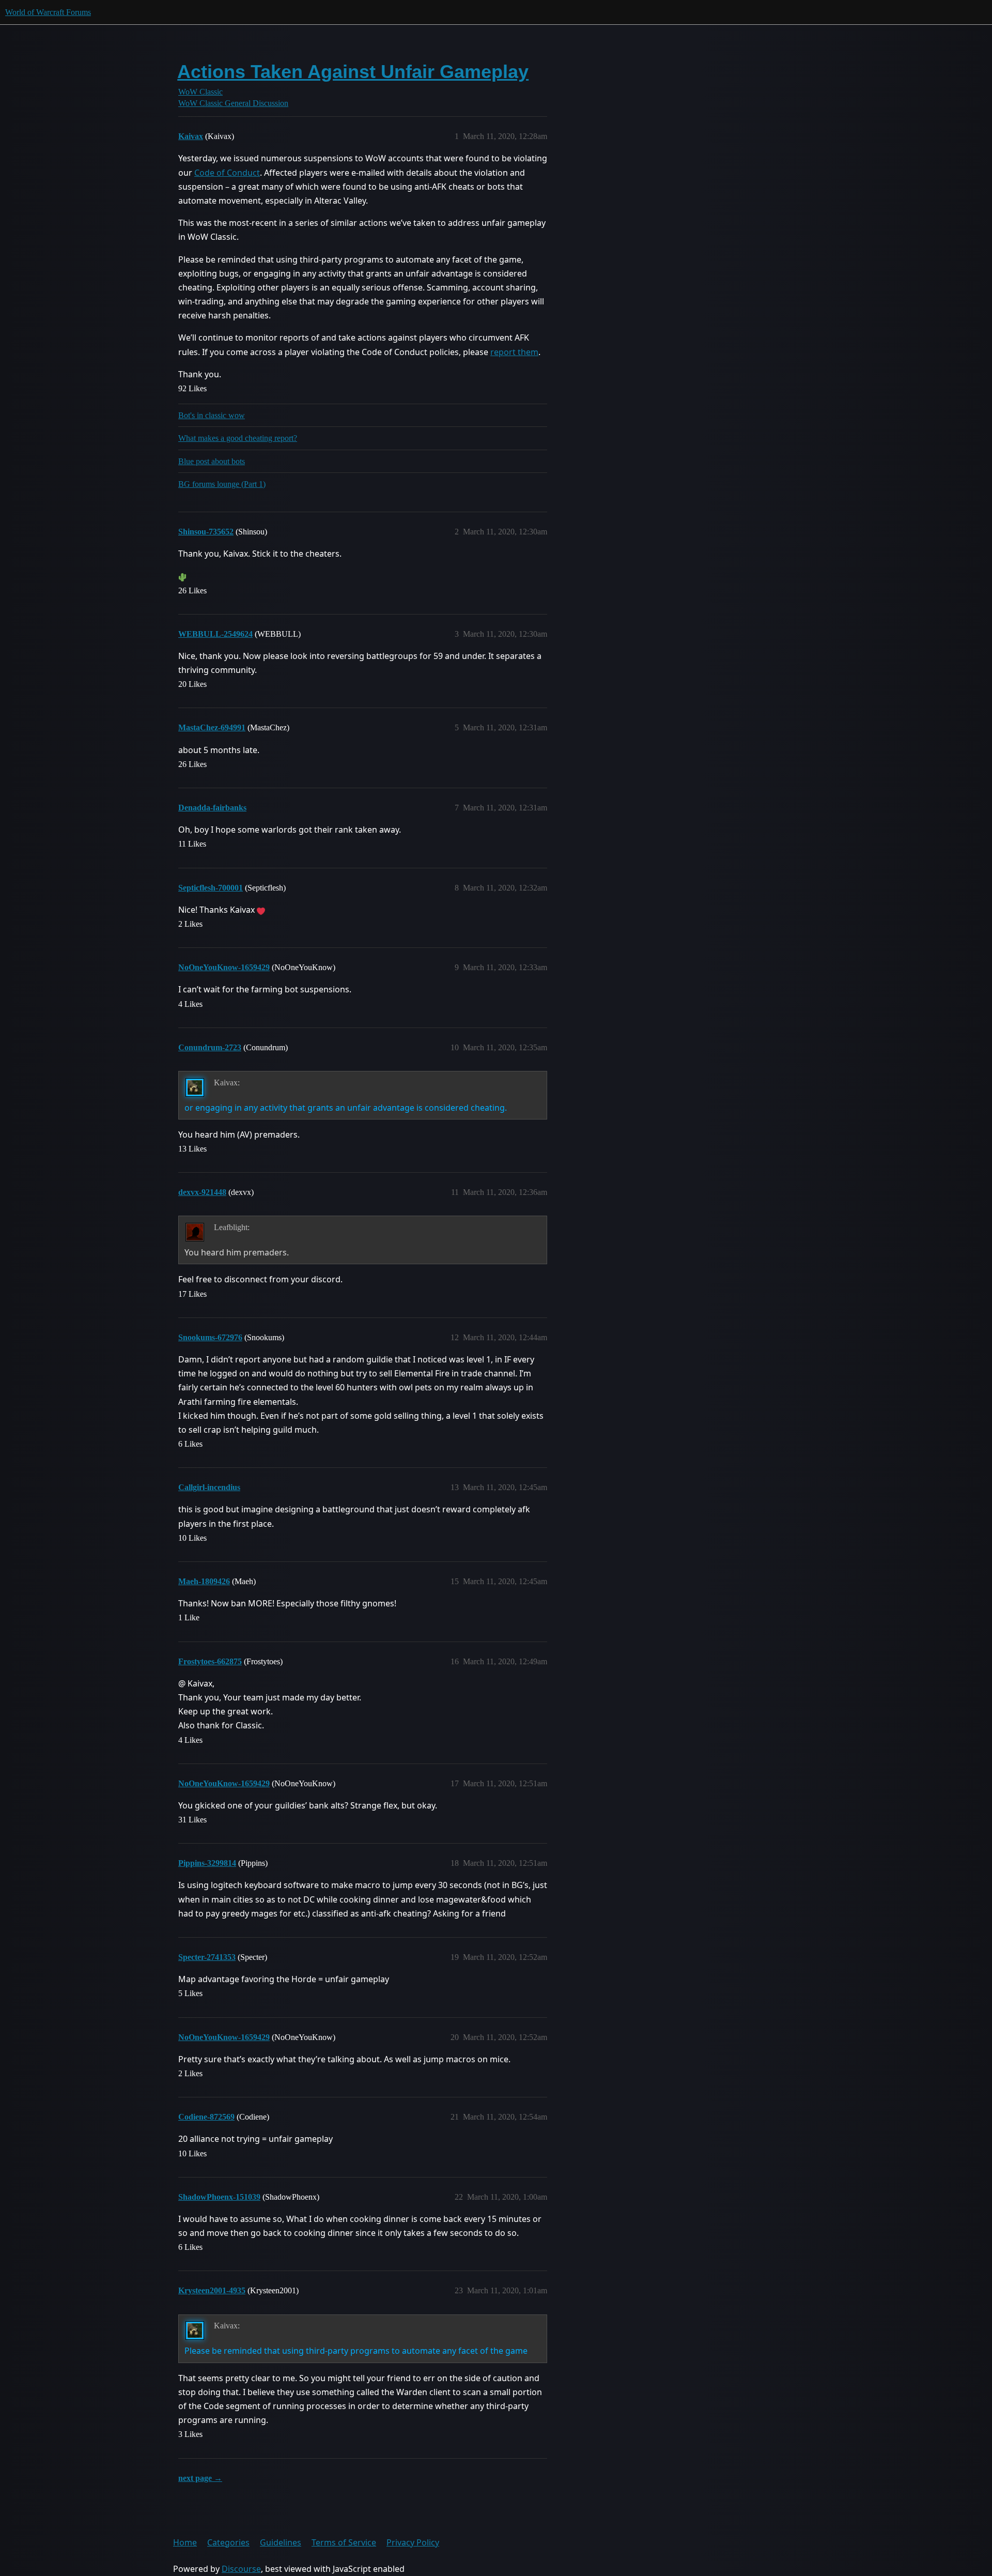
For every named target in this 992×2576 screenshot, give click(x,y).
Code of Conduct (227, 173)
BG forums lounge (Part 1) (222, 484)
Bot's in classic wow (212, 415)
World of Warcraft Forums (48, 12)
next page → (200, 2478)
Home (185, 2542)
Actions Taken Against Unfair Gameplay (353, 72)
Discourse (241, 2569)
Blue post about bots (212, 461)
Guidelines (281, 2542)
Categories (228, 2542)
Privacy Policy (413, 2542)
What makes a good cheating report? (238, 438)
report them (514, 352)
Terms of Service (344, 2542)
